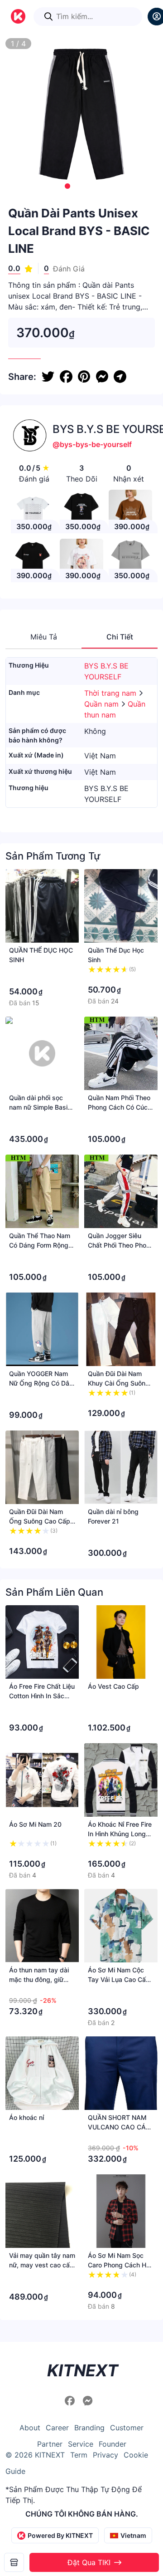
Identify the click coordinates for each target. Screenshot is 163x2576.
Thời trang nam (111, 693)
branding (89, 2428)
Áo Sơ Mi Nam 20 (35, 1824)
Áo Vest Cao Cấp (113, 1686)
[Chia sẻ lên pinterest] (84, 377)
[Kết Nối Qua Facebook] (71, 2401)
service (81, 2444)
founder (113, 2444)
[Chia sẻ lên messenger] (102, 377)
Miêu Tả (44, 637)
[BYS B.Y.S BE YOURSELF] (14, 2562)
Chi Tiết (120, 637)
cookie (136, 2455)
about (30, 2428)
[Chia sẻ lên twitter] (48, 377)
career (57, 2428)
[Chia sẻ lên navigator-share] (120, 377)
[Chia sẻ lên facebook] (66, 377)
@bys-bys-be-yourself (92, 444)
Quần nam (103, 704)
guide (15, 2471)
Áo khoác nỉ (26, 2117)
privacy (105, 2455)
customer (127, 2428)
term (79, 2455)
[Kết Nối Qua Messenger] (88, 2401)
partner (50, 2444)
